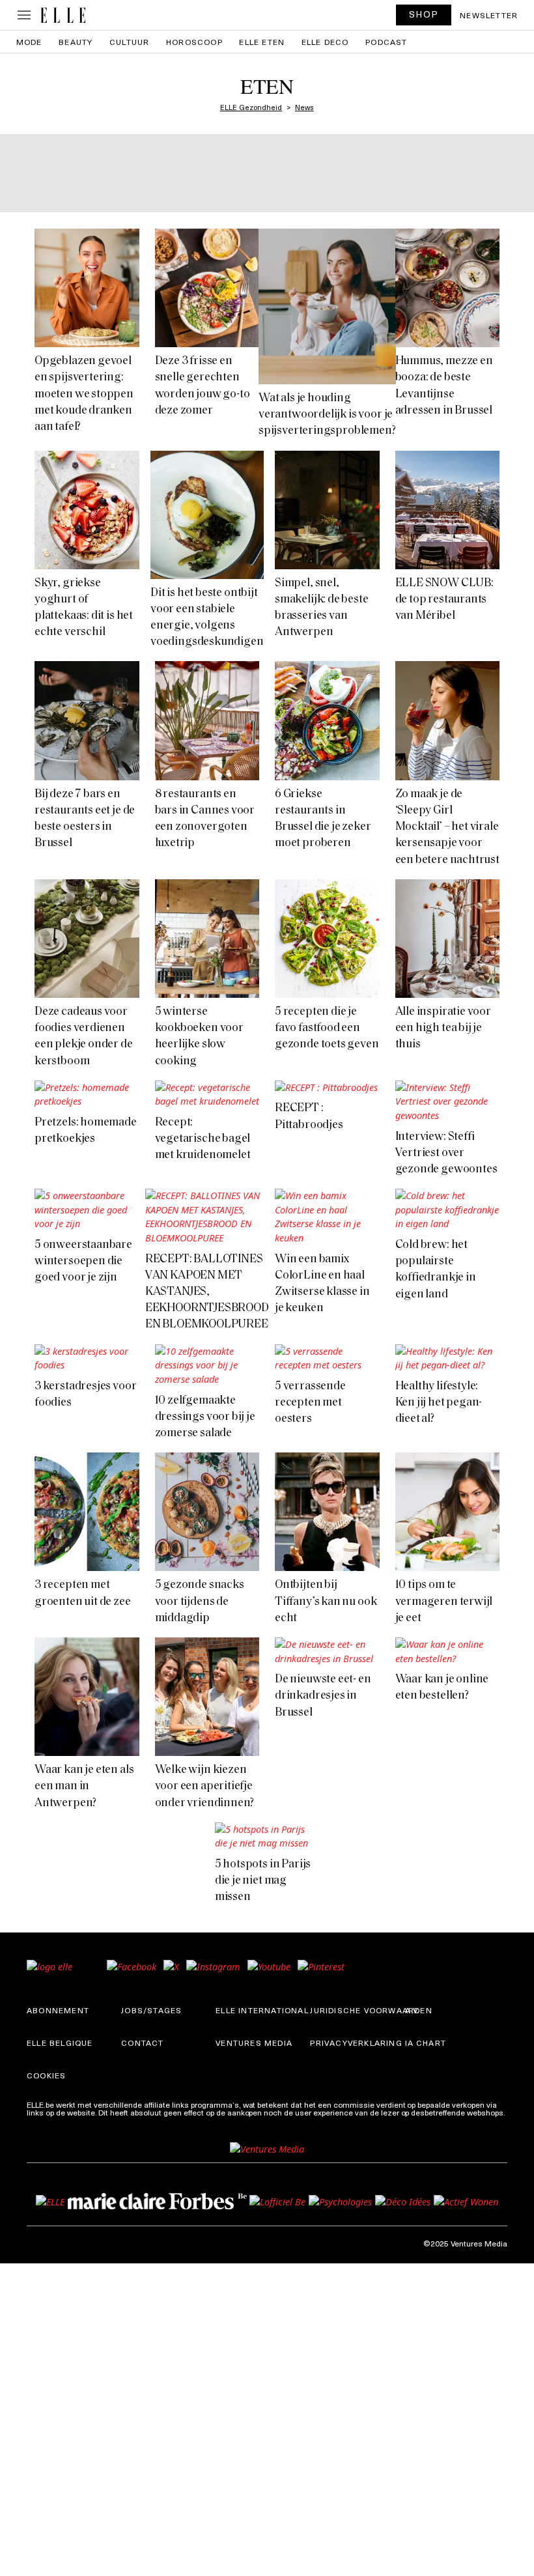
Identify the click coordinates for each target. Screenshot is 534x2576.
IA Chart (426, 2043)
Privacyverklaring (356, 2043)
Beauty (76, 42)
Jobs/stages (151, 2010)
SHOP (424, 14)
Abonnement (58, 2010)
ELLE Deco (325, 42)
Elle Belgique (60, 2043)
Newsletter (489, 15)
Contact (142, 2043)
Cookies (46, 2075)
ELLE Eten (262, 42)
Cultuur (129, 42)
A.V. (413, 2010)
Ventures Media (254, 2043)
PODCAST (386, 42)
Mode (29, 42)
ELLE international (262, 2010)
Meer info (44, 2120)
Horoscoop (194, 42)
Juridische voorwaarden (371, 2010)
